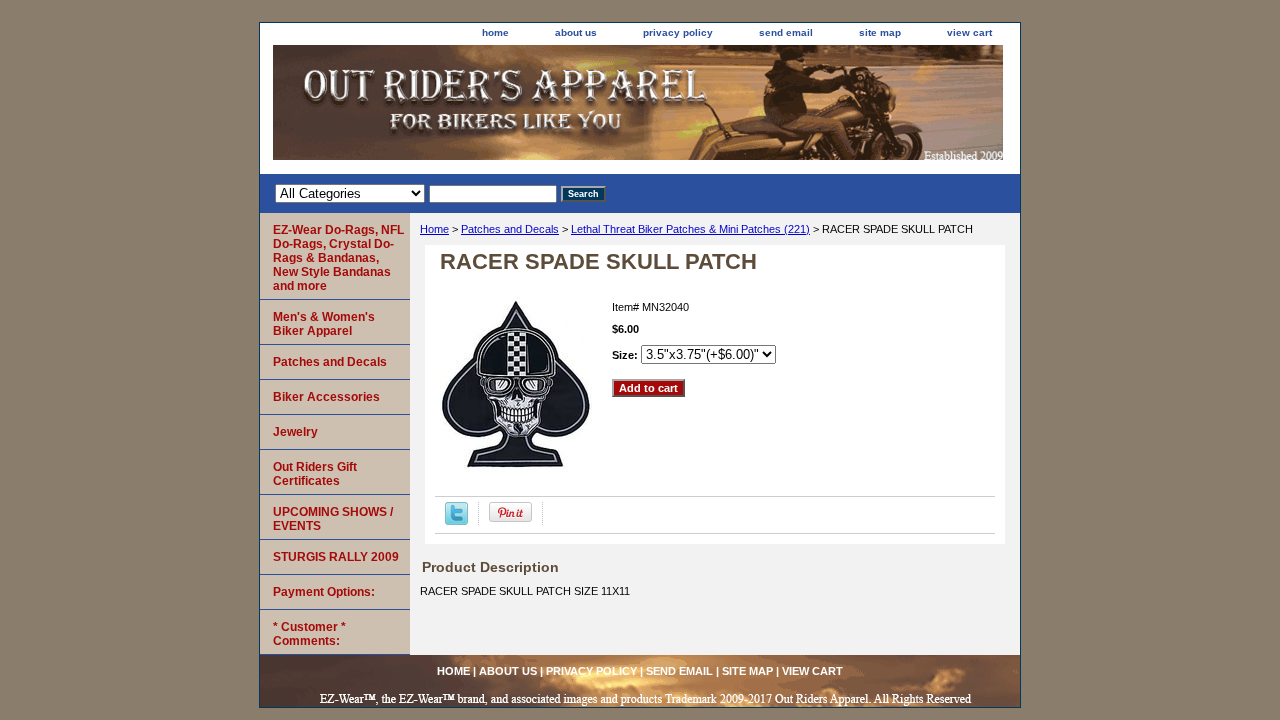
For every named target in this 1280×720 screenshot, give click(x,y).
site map (880, 32)
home (495, 32)
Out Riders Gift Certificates (315, 474)
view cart (969, 32)
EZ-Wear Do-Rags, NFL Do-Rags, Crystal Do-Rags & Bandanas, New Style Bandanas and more (338, 258)
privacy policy (678, 32)
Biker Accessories (326, 397)
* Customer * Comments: (309, 634)
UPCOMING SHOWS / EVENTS (333, 519)
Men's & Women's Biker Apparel (324, 324)
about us (576, 32)
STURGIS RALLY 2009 (336, 557)
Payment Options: (324, 592)
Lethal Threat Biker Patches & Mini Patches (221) (690, 229)
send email (786, 32)
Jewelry (295, 432)
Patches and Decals (510, 229)
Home (434, 229)
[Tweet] (456, 521)
